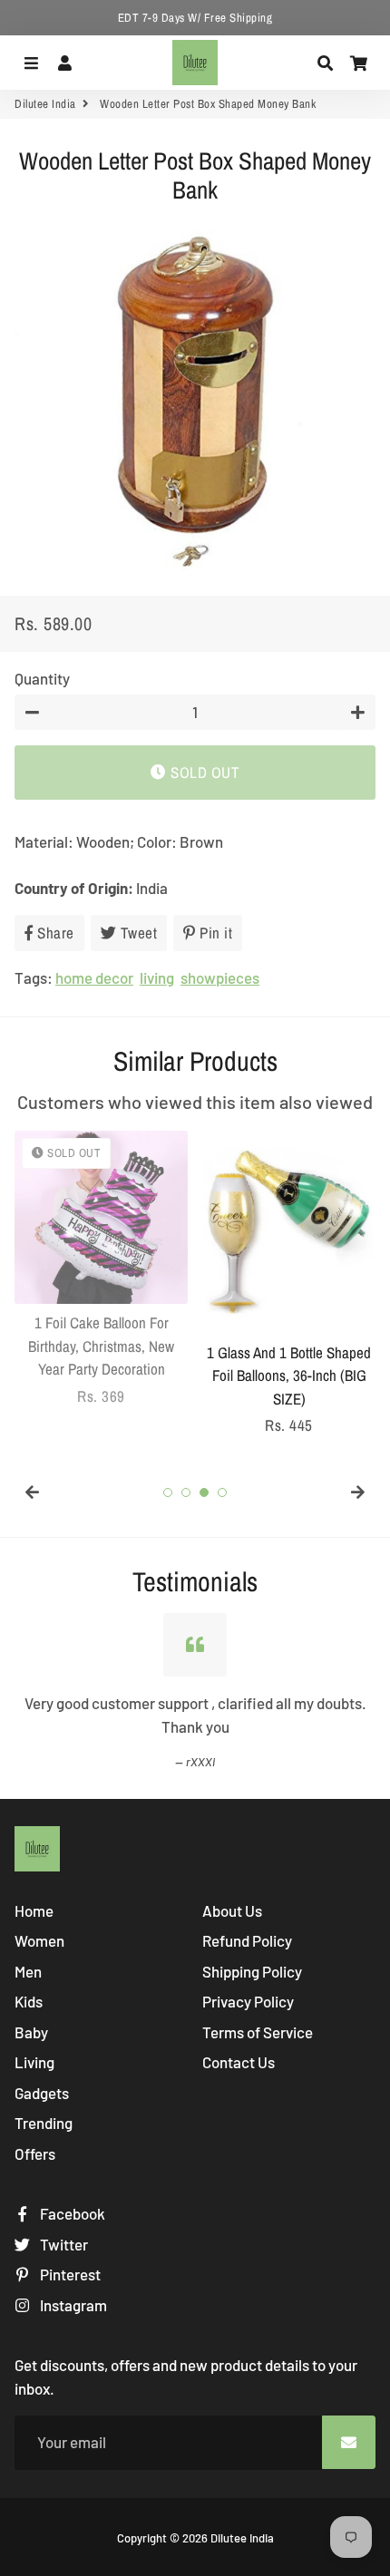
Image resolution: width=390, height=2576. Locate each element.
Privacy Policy (248, 2001)
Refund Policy (247, 1940)
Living (34, 2062)
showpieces (220, 977)
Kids (29, 2001)
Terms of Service (258, 2032)
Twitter (63, 2244)
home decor (94, 977)
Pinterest (69, 2274)
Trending (44, 2123)
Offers (35, 2153)
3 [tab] (204, 1492)
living (157, 977)
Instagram (72, 2305)
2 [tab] (186, 1492)
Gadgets (42, 2093)
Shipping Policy (252, 1971)
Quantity (42, 678)
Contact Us (239, 2062)
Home (34, 1910)
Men (28, 1971)
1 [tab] (168, 1492)
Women (39, 1940)
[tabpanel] (101, 1269)
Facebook (71, 2213)
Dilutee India (45, 104)
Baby (31, 2032)
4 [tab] (222, 1492)
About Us (232, 1910)
